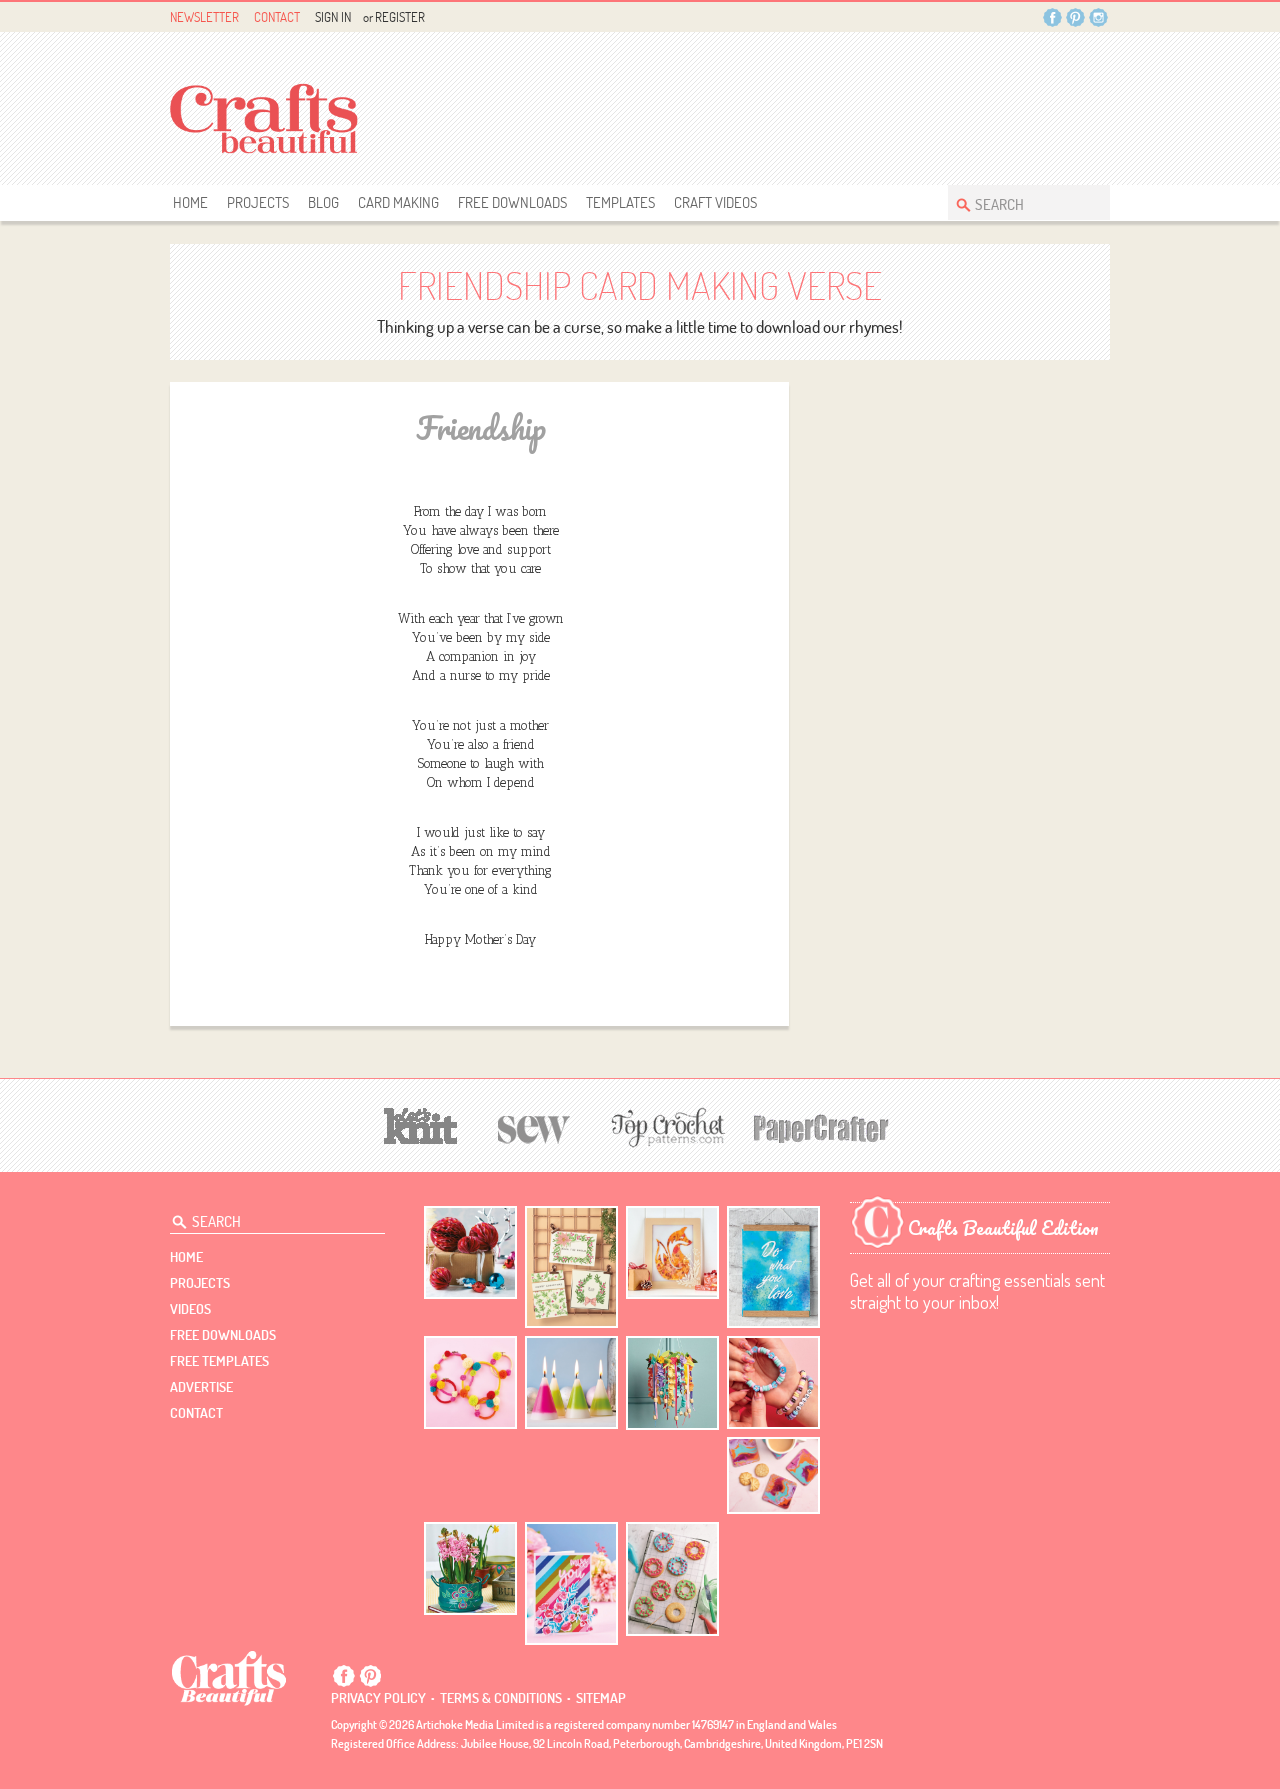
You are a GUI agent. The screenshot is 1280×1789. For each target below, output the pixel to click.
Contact (277, 17)
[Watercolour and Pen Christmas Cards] (571, 1267)
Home (190, 202)
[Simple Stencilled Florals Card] (571, 1583)
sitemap (601, 1698)
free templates (219, 1361)
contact (196, 1413)
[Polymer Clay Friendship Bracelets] (773, 1382)
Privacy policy (378, 1698)
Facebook (1052, 17)
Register (400, 17)
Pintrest (1075, 17)
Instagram (1098, 17)
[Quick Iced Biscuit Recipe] (672, 1579)
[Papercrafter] (821, 1126)
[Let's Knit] (421, 1123)
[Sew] (534, 1126)
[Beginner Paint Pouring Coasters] (773, 1475)
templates (620, 202)
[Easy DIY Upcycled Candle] (571, 1382)
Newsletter (204, 17)
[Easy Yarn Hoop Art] (470, 1382)
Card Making (398, 202)
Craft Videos (715, 202)
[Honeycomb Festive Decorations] (470, 1252)
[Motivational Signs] (773, 1267)
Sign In (333, 17)
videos (190, 1309)
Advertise (201, 1387)
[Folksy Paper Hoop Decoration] (672, 1383)
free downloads (512, 202)
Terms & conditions (501, 1698)
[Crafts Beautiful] (229, 1677)
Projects (258, 202)
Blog (323, 202)
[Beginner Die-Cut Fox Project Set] (672, 1252)
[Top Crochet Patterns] (665, 1127)
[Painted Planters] (470, 1569)
